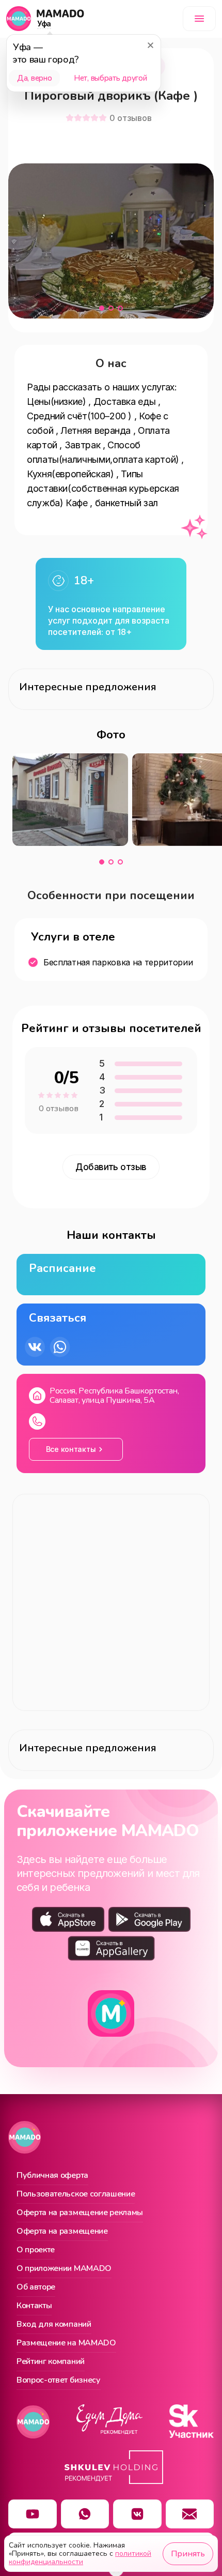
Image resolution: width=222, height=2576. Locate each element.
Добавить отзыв (111, 1167)
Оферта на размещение (62, 2232)
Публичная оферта (52, 2176)
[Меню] (199, 19)
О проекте (36, 2250)
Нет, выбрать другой (110, 78)
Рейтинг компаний (51, 2362)
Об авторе (36, 2287)
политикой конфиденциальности (80, 2558)
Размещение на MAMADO (66, 2343)
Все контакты (71, 1449)
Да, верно (34, 78)
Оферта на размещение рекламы (80, 2213)
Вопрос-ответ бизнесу (59, 2381)
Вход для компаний (54, 2325)
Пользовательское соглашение (76, 2194)
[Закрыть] (150, 45)
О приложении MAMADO (64, 2269)
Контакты (34, 2306)
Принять (188, 2554)
